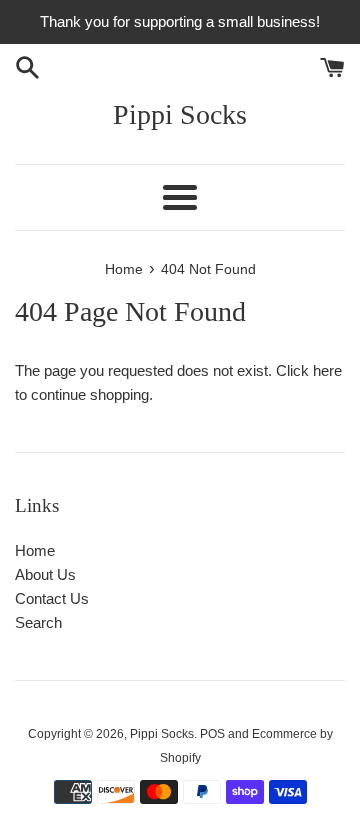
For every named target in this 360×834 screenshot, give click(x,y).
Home (35, 550)
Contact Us (52, 598)
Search (38, 622)
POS (212, 734)
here (327, 370)
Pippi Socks (180, 114)
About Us (45, 574)
